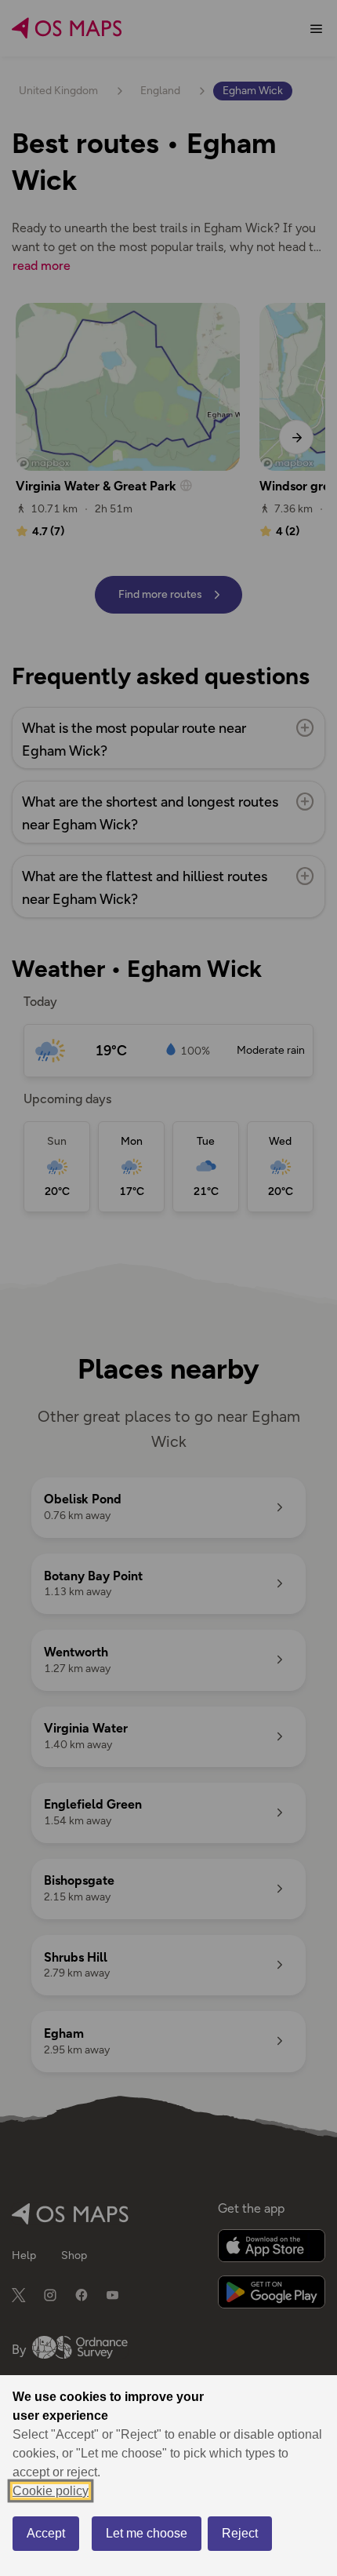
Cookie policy (51, 2491)
